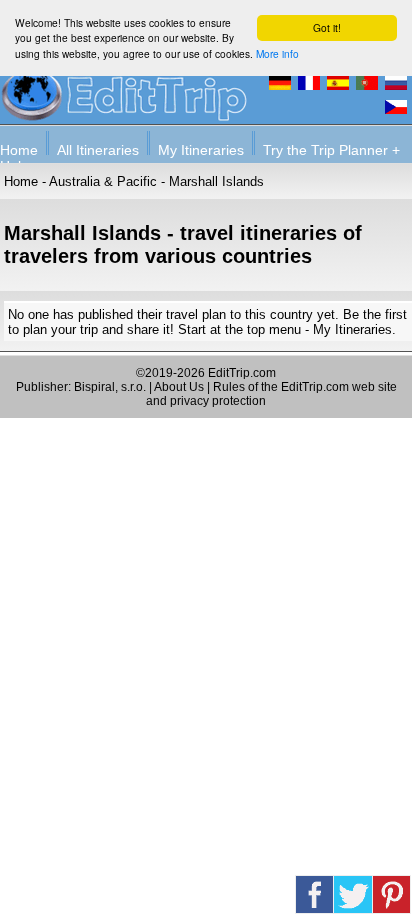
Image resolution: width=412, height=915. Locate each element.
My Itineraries (201, 150)
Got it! (327, 27)
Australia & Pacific (103, 181)
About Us (179, 387)
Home (19, 150)
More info (277, 53)
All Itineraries (98, 150)
